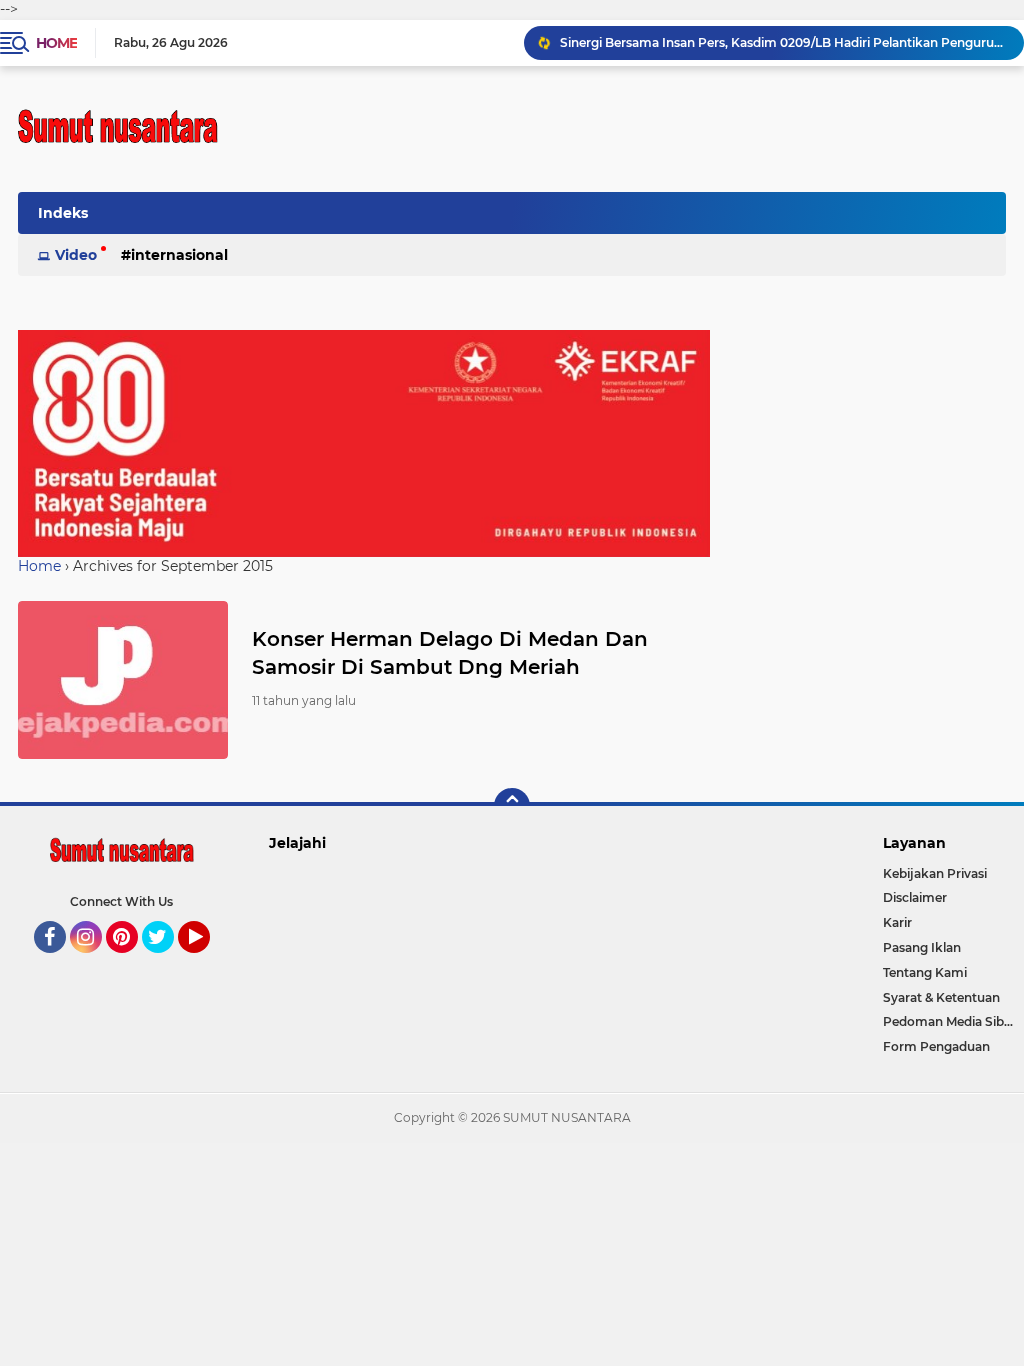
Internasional (179, 255)
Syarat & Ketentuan (941, 997)
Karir (897, 922)
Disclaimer (915, 897)
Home (56, 43)
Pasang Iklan (922, 947)
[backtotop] (512, 806)
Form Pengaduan (936, 1046)
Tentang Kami (925, 972)
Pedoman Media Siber (949, 1021)
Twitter (167, 962)
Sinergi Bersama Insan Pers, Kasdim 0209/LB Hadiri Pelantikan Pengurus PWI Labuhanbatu (783, 42)
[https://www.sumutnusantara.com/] (364, 442)
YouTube (207, 962)
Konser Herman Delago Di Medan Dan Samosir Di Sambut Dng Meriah (450, 653)
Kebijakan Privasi (935, 873)
